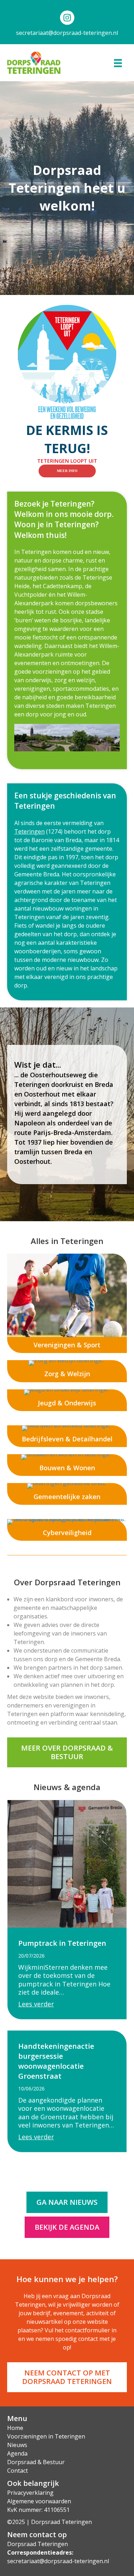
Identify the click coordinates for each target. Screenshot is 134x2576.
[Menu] (118, 63)
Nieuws (17, 2445)
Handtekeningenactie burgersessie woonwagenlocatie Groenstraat (56, 2061)
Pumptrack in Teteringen (62, 1943)
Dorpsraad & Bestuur (36, 2462)
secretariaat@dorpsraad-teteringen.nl (67, 33)
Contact (18, 2471)
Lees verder (36, 2004)
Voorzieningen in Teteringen (46, 2436)
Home (15, 2428)
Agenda (17, 2453)
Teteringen (29, 831)
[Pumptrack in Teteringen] (67, 1863)
